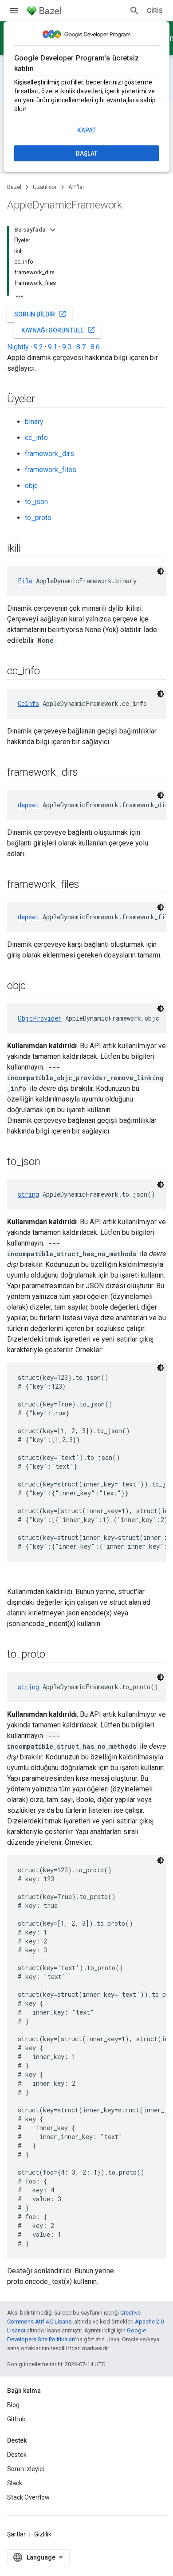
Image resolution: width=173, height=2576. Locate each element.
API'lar (76, 187)
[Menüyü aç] (14, 11)
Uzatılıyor (45, 187)
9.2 (38, 347)
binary (34, 422)
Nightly (18, 347)
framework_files (51, 470)
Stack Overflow (28, 2497)
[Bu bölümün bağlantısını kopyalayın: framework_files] (88, 885)
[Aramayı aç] (134, 11)
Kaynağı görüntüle (58, 330)
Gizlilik (43, 2534)
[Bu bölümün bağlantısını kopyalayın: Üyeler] (44, 400)
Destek (17, 2455)
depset (28, 805)
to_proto (38, 518)
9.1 (53, 347)
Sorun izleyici (26, 2469)
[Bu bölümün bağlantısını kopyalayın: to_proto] (54, 1655)
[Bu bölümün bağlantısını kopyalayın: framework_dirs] (87, 773)
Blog (13, 2405)
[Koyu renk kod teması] (161, 571)
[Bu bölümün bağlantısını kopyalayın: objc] (35, 986)
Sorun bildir (40, 314)
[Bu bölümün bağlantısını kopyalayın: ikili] (30, 549)
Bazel (14, 187)
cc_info (36, 438)
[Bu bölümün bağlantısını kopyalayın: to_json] (49, 1162)
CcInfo (28, 703)
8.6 (95, 347)
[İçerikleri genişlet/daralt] (53, 230)
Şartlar (16, 2534)
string (28, 1194)
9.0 (67, 347)
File (25, 581)
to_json (36, 502)
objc (31, 486)
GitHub (16, 2419)
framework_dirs (49, 454)
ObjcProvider (40, 1018)
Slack (15, 2483)
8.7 (81, 347)
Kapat (86, 130)
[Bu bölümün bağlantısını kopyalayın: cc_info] (48, 672)
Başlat (87, 153)
